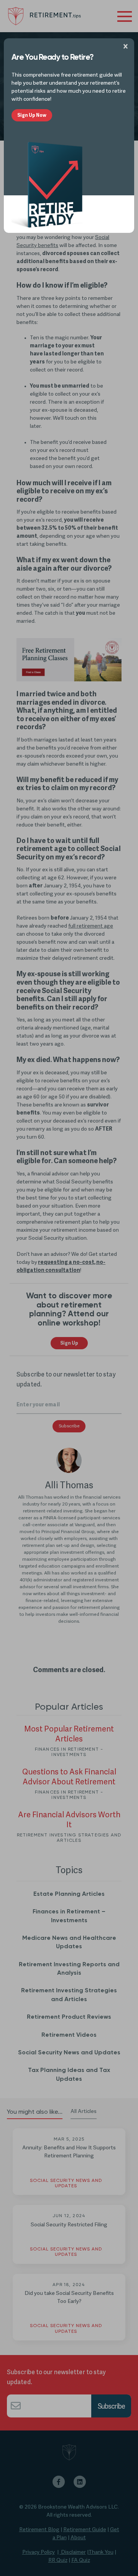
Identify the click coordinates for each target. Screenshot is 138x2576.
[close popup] (127, 46)
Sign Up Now (32, 115)
